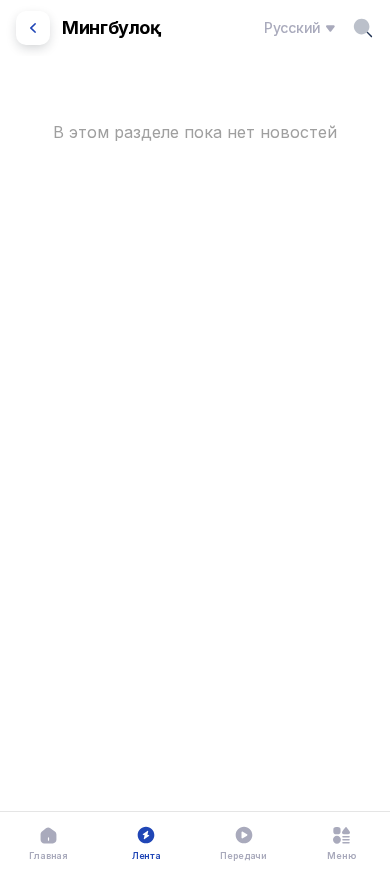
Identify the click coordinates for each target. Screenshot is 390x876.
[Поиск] (363, 28)
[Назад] (33, 28)
